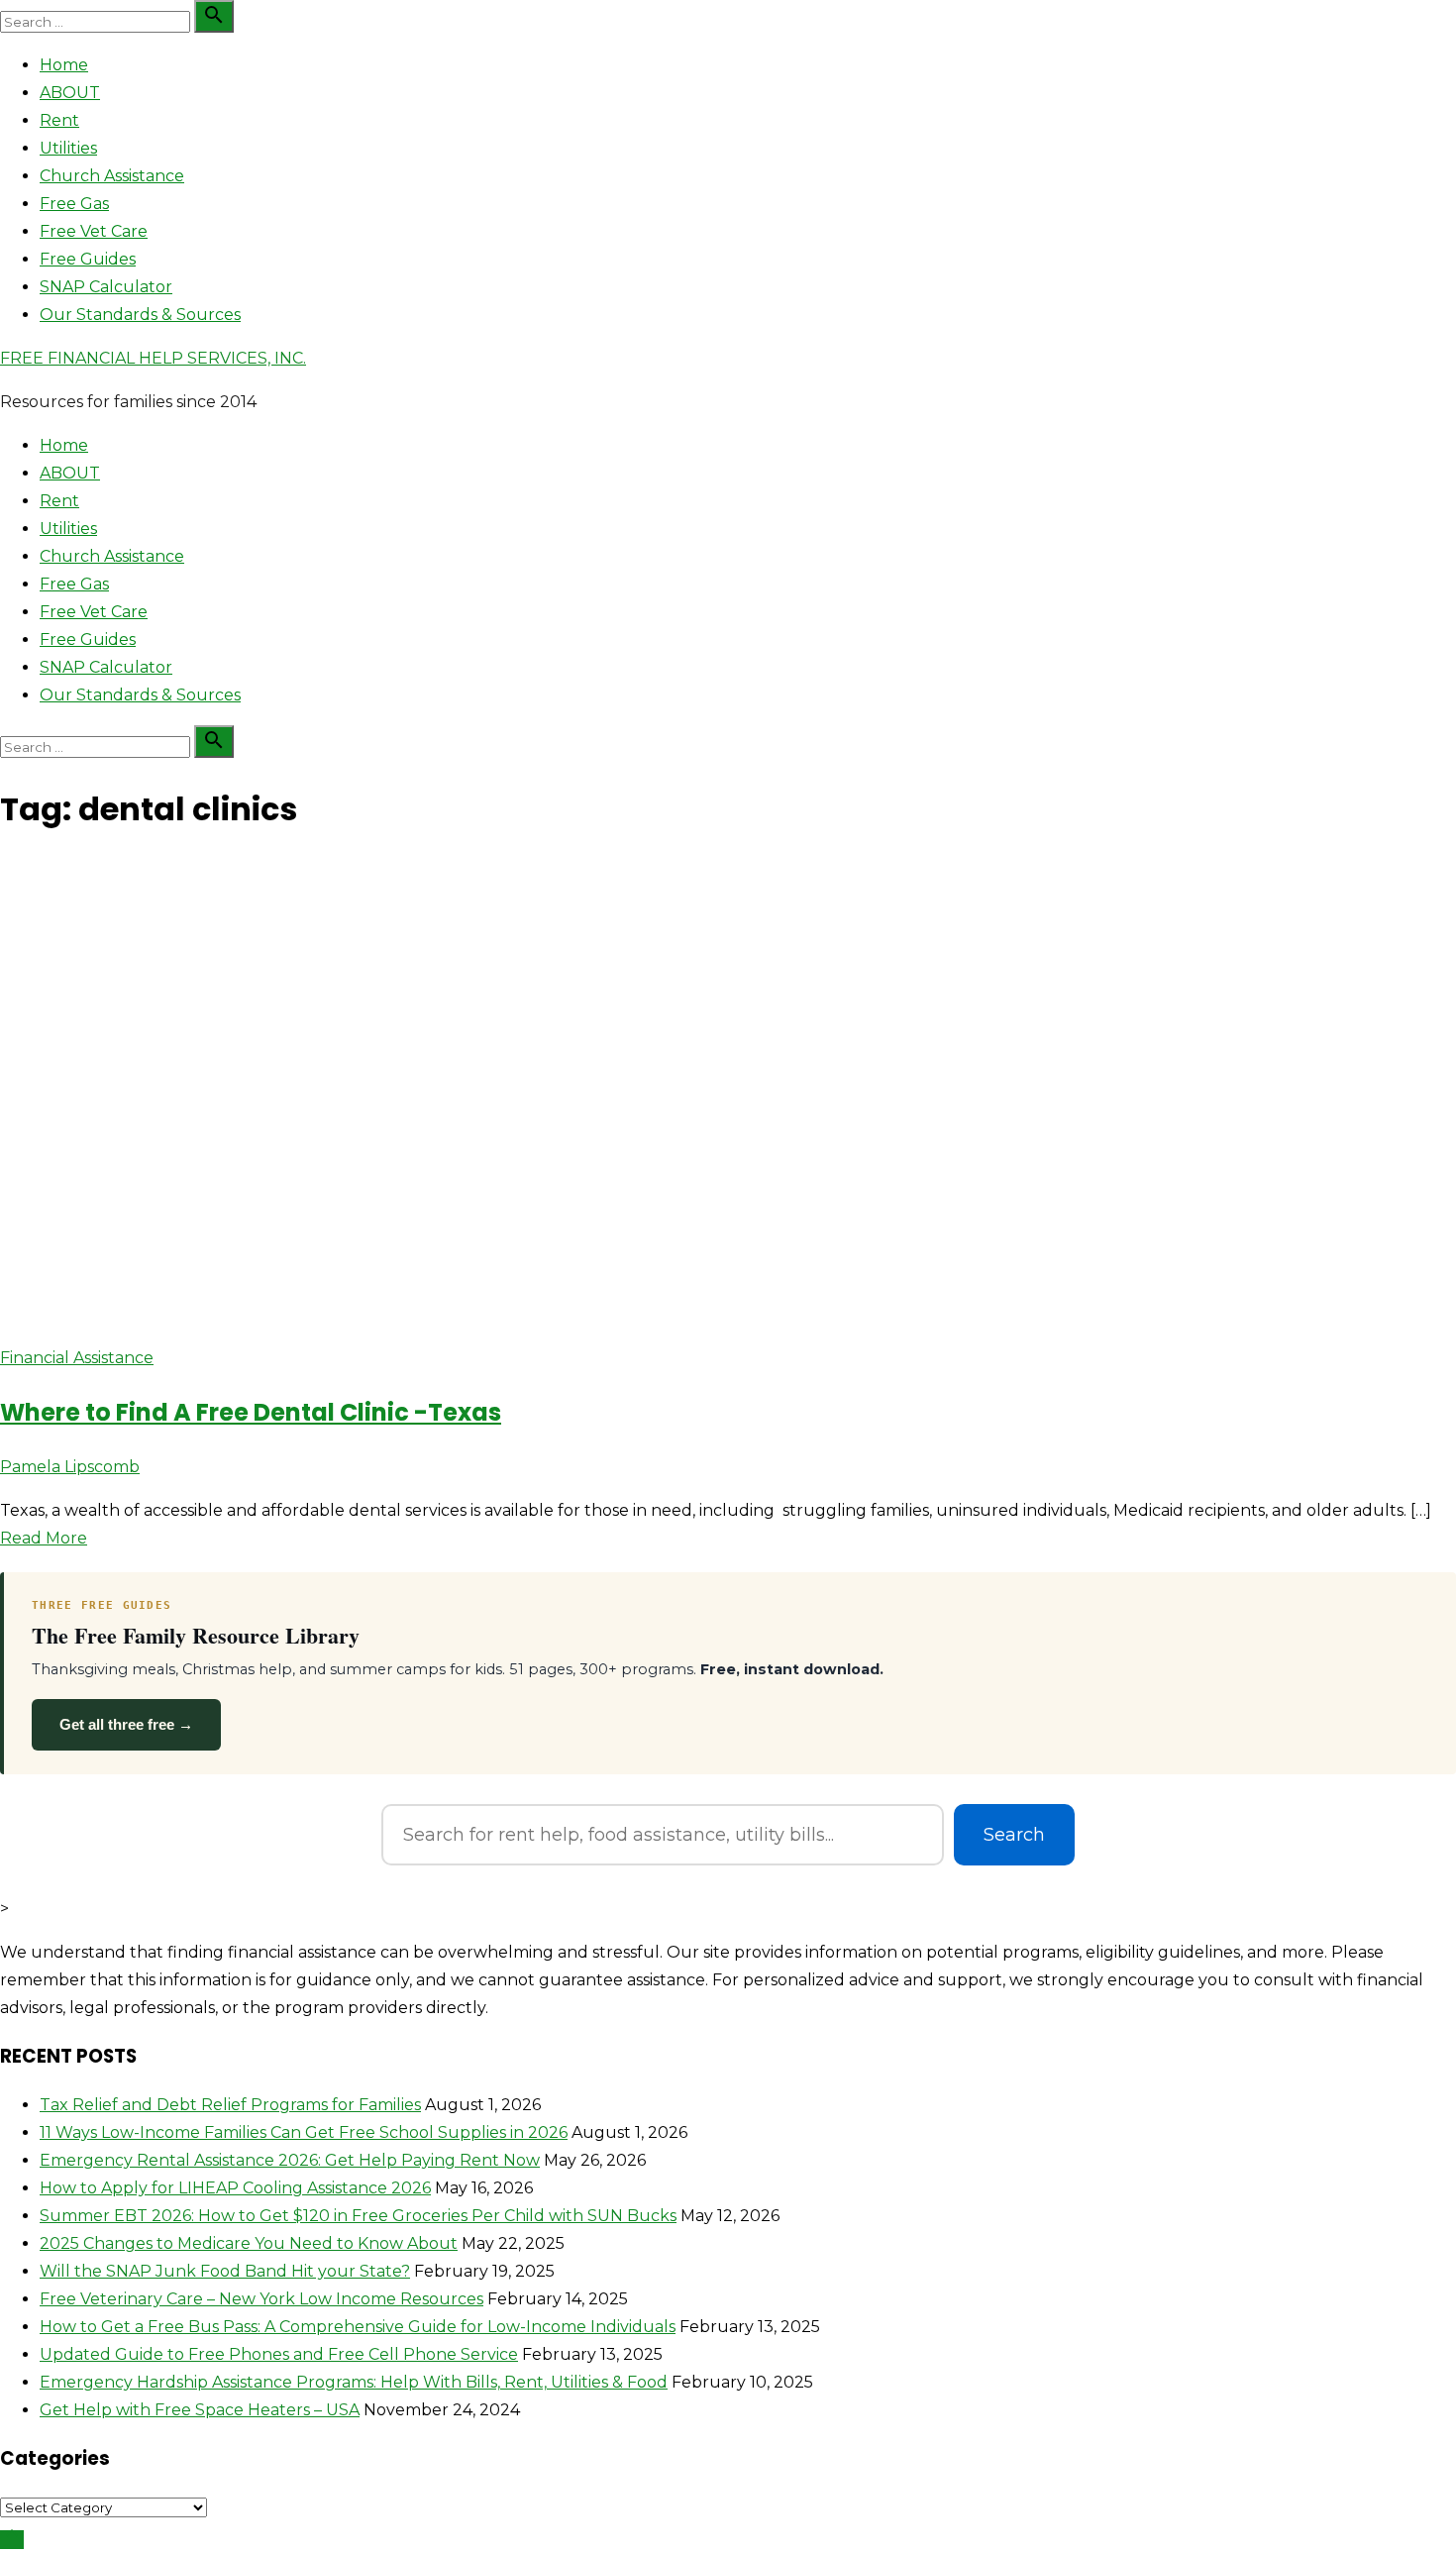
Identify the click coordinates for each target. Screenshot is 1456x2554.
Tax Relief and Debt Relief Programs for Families (230, 2105)
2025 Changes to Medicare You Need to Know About (249, 2243)
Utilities (68, 148)
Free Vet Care (94, 231)
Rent (59, 120)
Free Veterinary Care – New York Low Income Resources (261, 2299)
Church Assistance (112, 176)
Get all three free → (126, 1724)
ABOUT (70, 93)
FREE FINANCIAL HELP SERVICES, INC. (153, 358)
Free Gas (74, 204)
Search (1014, 1835)
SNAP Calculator (106, 287)
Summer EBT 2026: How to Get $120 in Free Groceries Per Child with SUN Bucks (358, 2216)
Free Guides (88, 259)
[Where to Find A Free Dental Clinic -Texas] (396, 1314)
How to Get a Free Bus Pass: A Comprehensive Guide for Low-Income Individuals (358, 2327)
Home (64, 65)
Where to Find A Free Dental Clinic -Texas (251, 1412)
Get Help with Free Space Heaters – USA (200, 2410)
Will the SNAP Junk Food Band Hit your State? (225, 2271)
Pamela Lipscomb (70, 1467)
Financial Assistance (77, 1358)
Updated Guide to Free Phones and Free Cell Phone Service (279, 2354)
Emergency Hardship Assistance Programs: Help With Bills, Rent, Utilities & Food (354, 2382)
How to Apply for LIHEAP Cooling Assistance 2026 (235, 2188)
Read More (44, 1538)
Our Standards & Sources (140, 315)
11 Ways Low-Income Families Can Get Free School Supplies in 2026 (304, 2132)
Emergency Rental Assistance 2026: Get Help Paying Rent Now (290, 2160)
